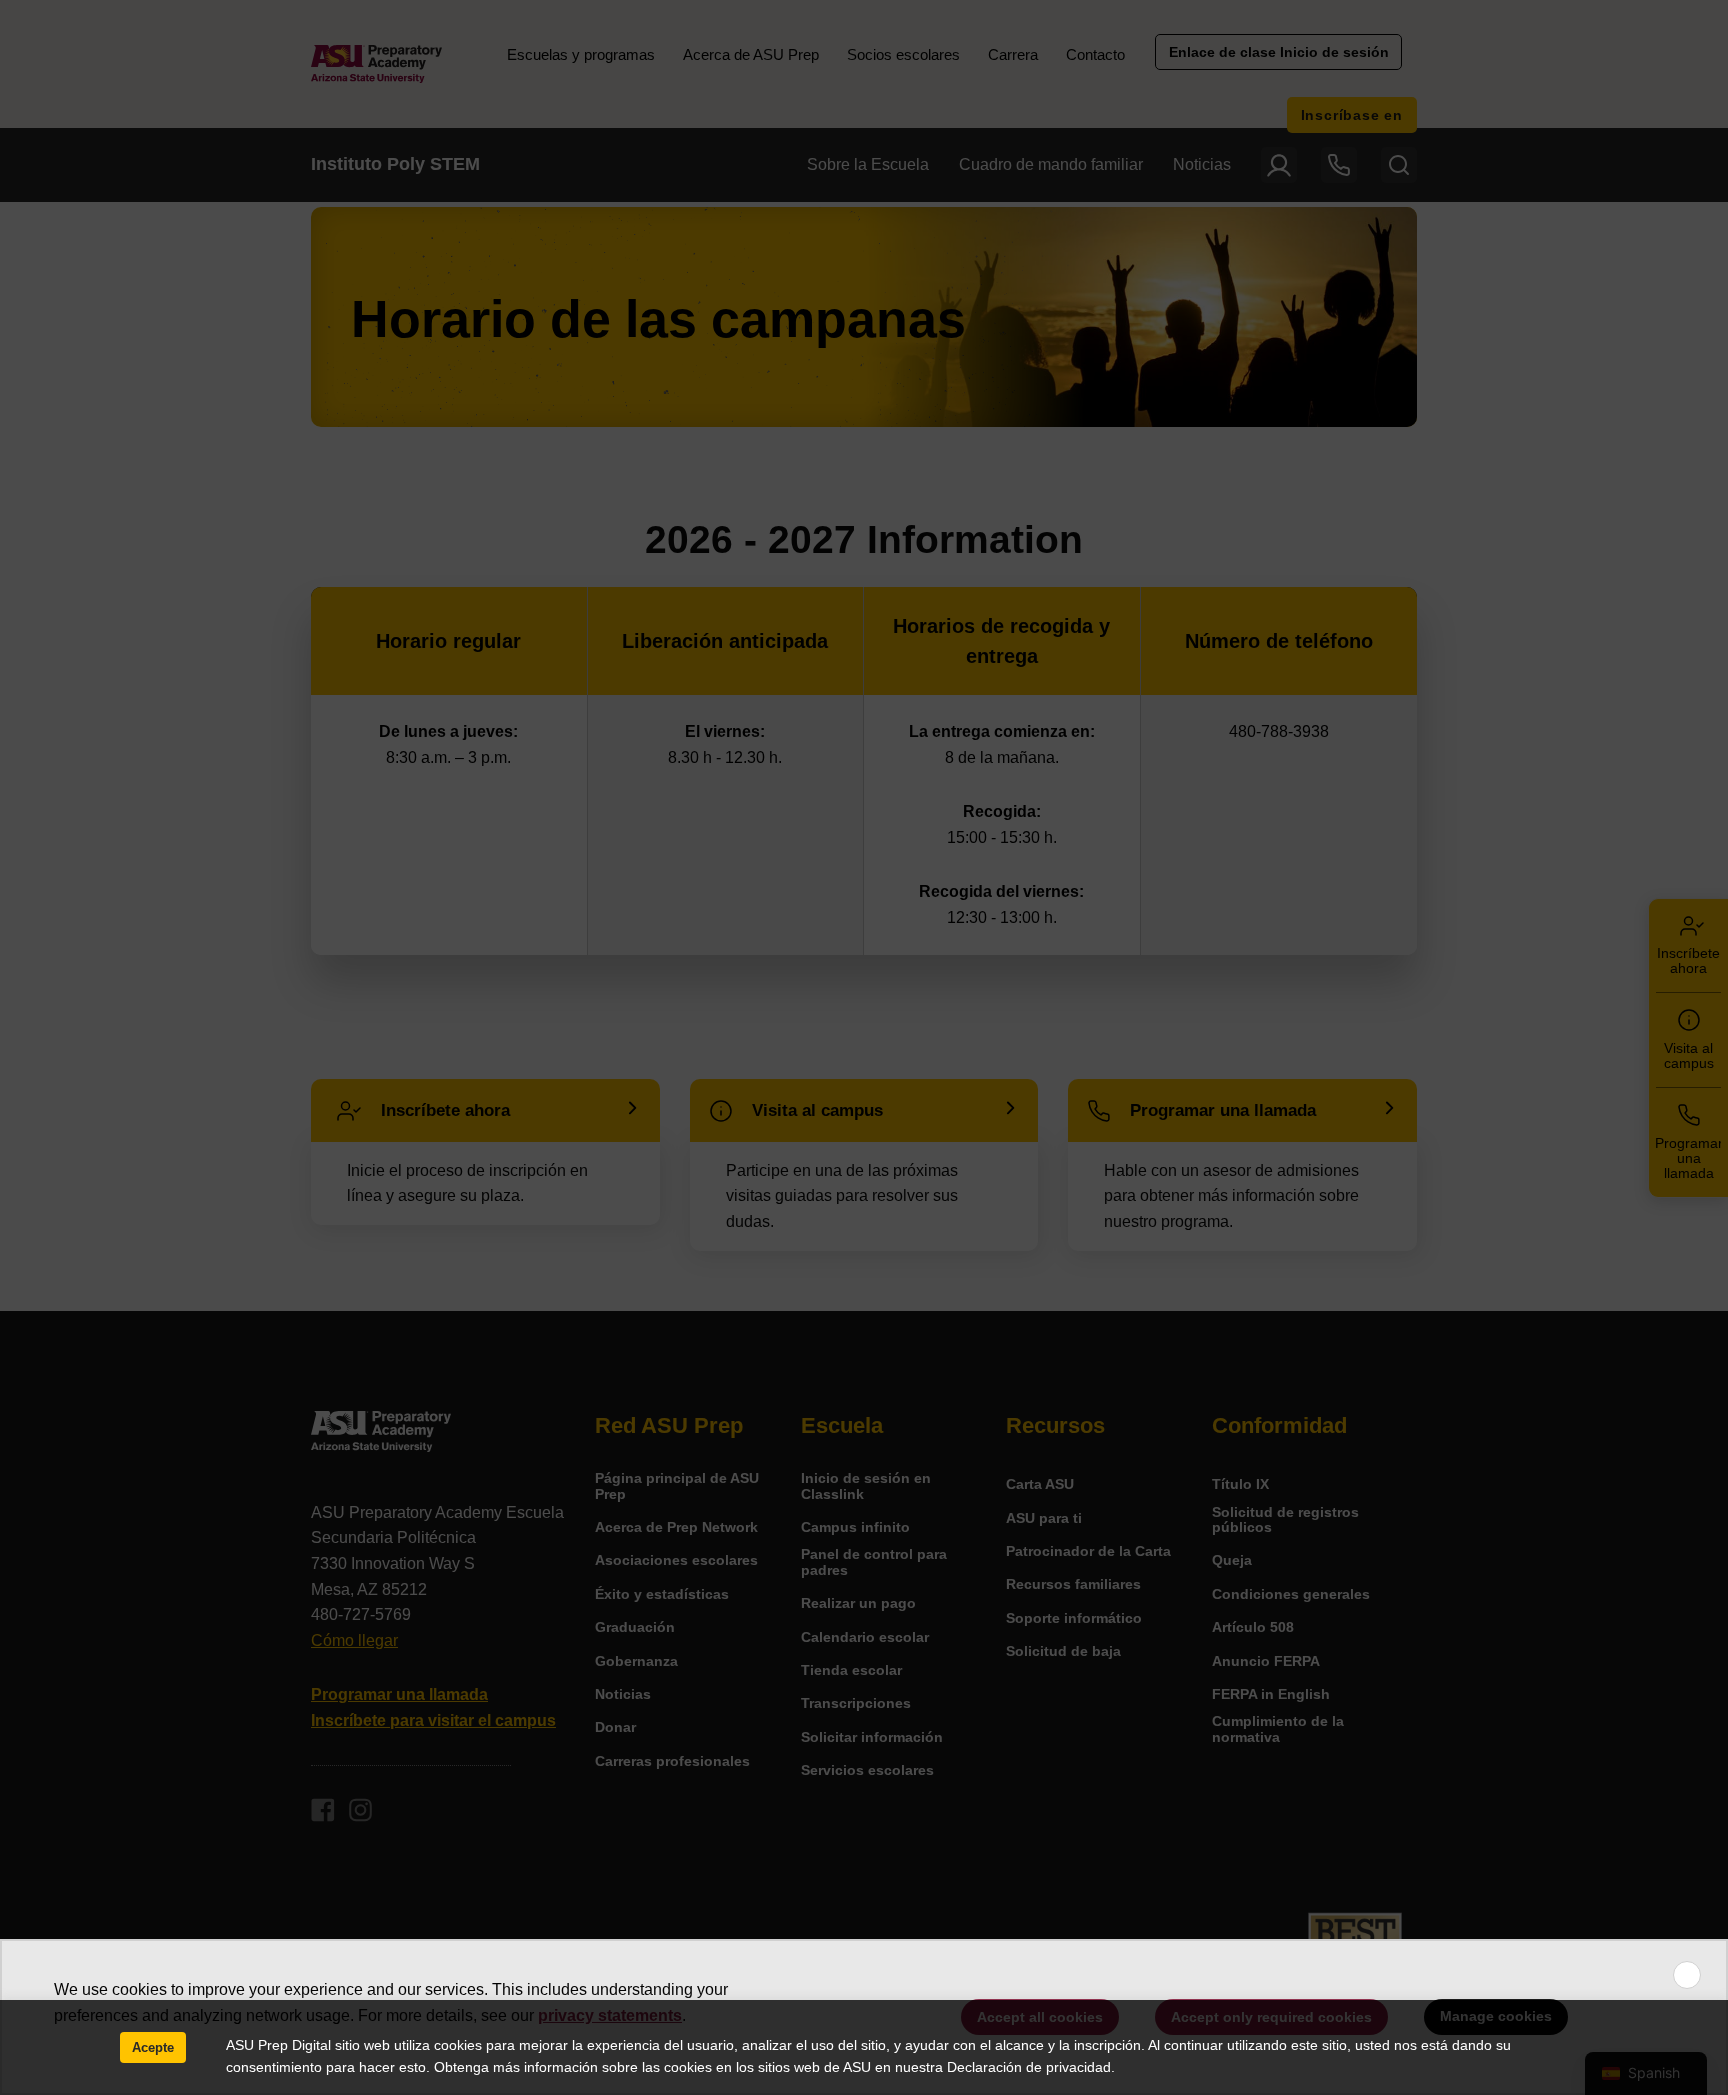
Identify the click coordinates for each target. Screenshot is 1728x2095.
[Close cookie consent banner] (1687, 1975)
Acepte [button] (153, 2047)
